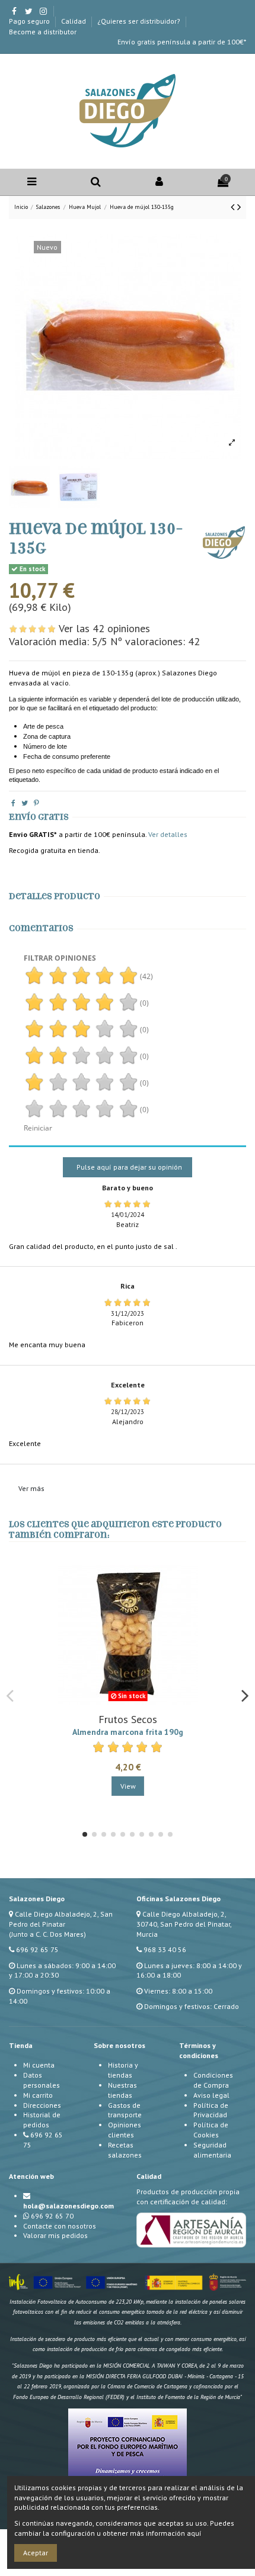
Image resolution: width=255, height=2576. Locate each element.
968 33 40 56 (165, 1949)
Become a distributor (43, 32)
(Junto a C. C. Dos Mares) (47, 1934)
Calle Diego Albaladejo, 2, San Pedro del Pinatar (61, 1919)
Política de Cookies (211, 2130)
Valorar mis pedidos (55, 2235)
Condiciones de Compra (213, 2080)
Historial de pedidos (42, 2120)
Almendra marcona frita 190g (128, 1732)
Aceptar (36, 2553)
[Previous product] (234, 207)
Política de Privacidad (211, 2110)
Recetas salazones (125, 2150)
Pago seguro (30, 21)
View (128, 1786)
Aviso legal (211, 2095)
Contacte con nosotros (60, 2226)
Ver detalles (168, 834)
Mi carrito (38, 2095)
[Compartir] (13, 803)
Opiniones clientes (125, 2130)
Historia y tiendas (123, 2070)
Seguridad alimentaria (212, 2150)
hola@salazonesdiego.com (68, 2206)
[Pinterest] (36, 803)
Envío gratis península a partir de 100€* (182, 42)
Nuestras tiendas (122, 2090)
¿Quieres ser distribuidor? (140, 21)
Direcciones (42, 2105)
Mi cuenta (39, 2065)
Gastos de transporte (125, 2110)
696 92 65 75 (37, 1949)
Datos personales (42, 2080)
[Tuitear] (25, 803)
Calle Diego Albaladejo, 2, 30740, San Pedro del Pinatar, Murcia (184, 1924)
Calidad (74, 21)
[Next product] (239, 207)
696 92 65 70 (52, 2216)
